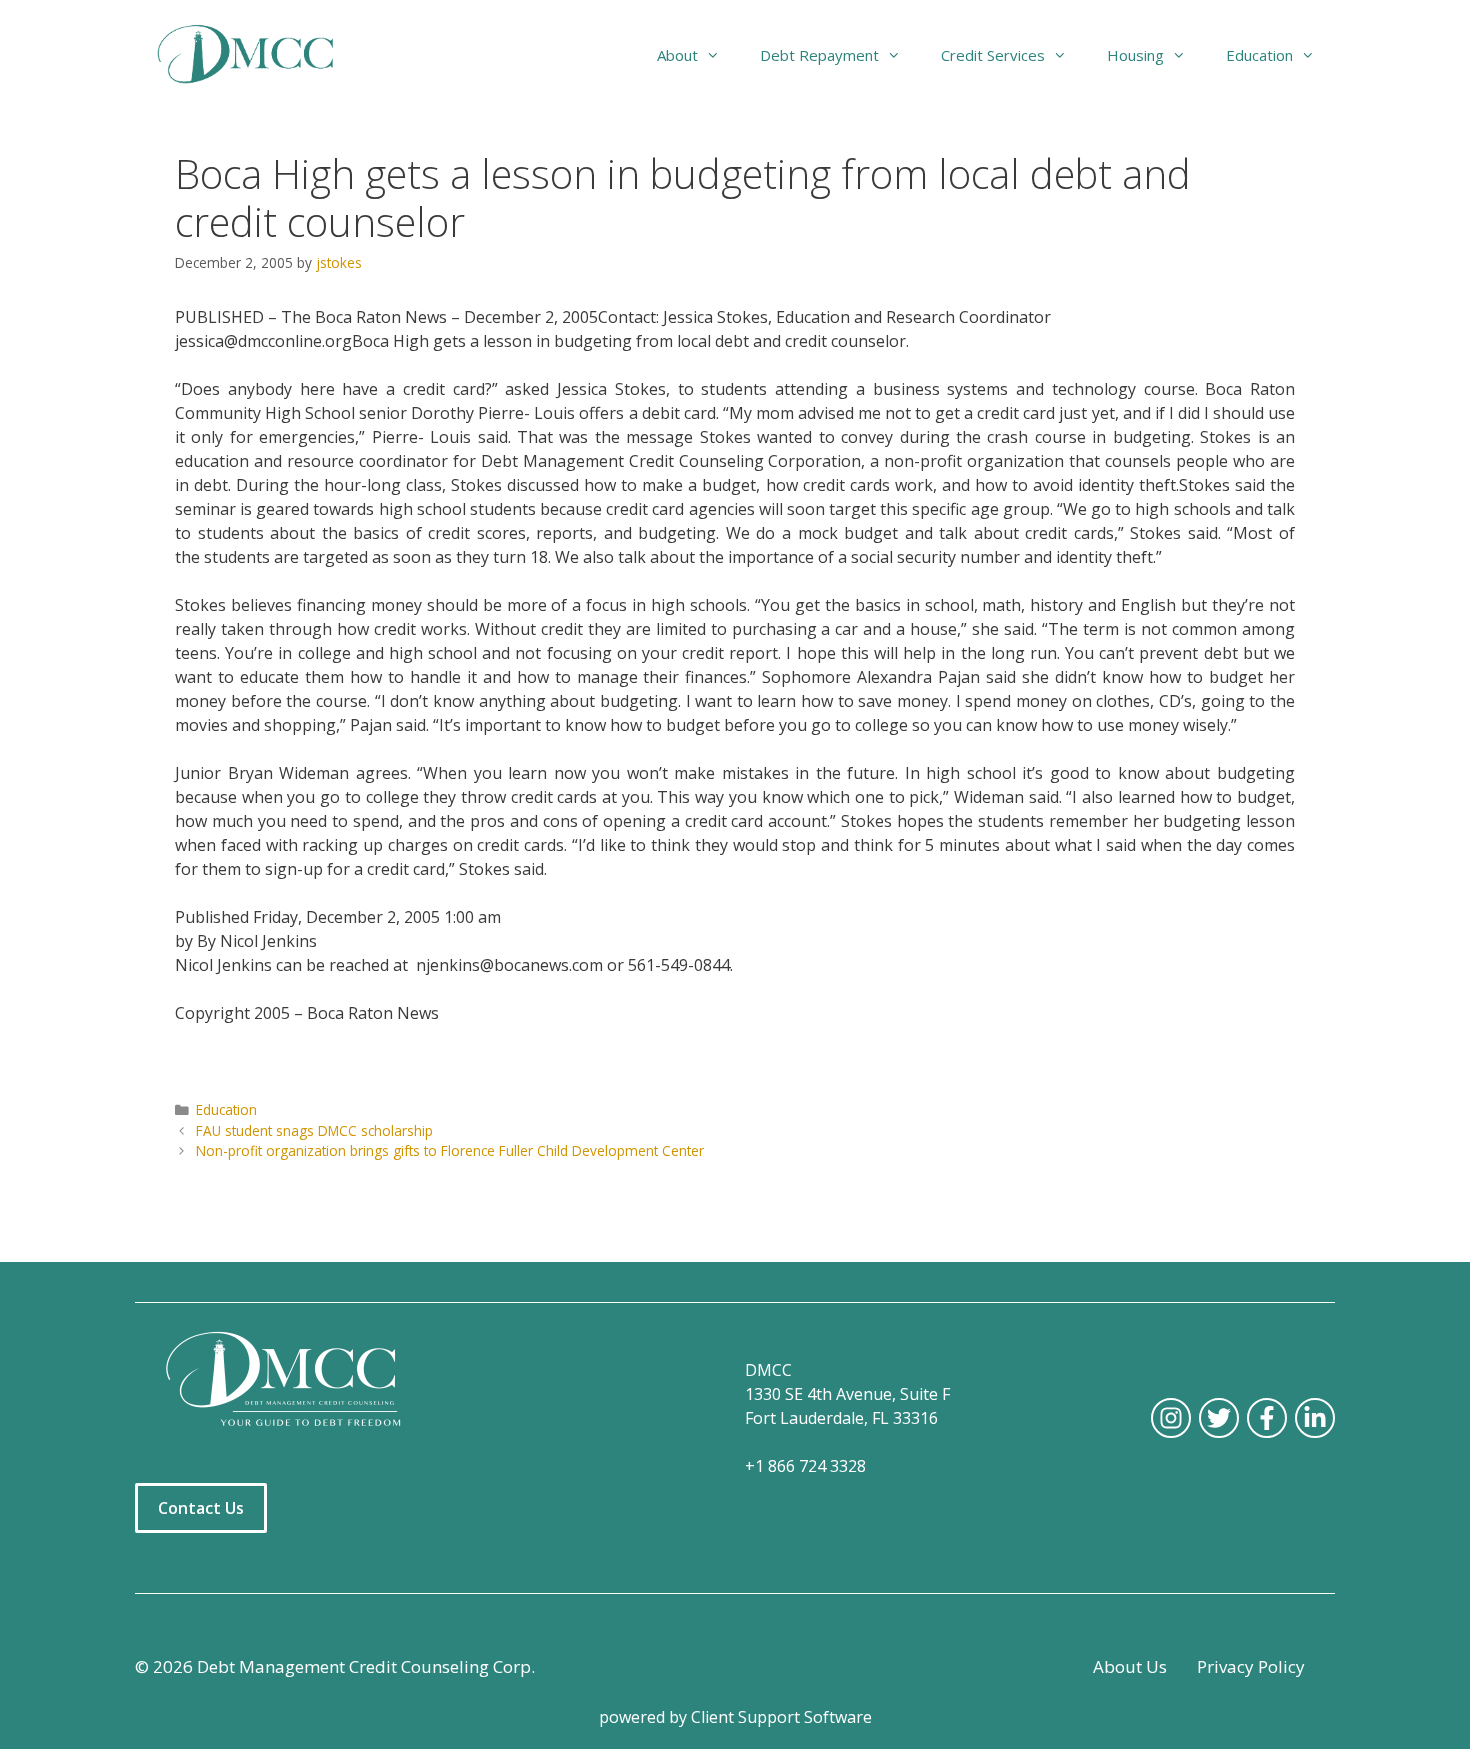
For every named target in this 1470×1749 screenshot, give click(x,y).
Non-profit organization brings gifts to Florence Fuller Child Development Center (450, 1150)
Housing (1135, 55)
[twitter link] (1219, 1418)
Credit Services (993, 55)
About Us (1130, 1666)
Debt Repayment (819, 55)
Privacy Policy (1251, 1666)
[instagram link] (1171, 1418)
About (677, 55)
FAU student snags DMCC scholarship (314, 1130)
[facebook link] (1267, 1418)
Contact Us (201, 1508)
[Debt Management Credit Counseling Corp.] (257, 55)
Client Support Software (781, 1717)
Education (226, 1109)
